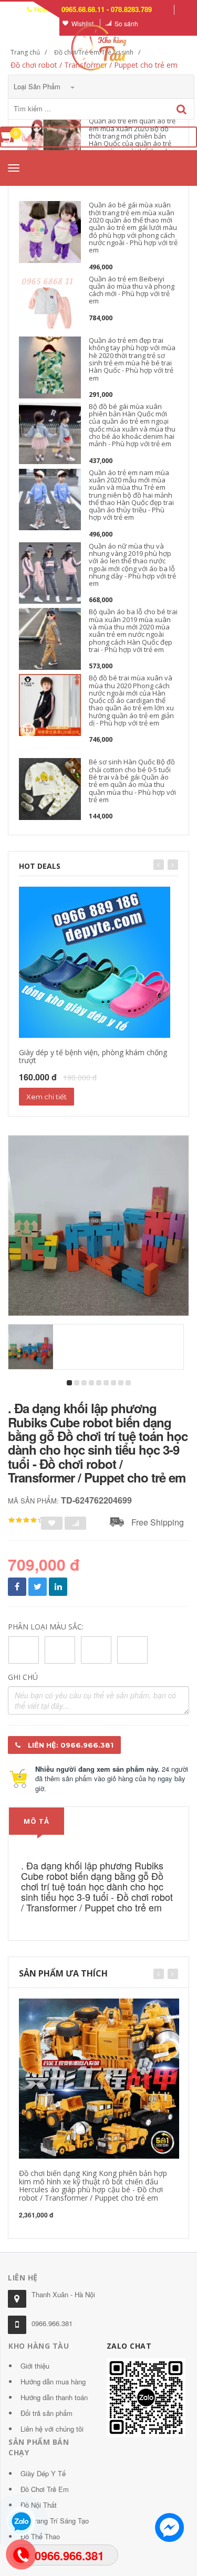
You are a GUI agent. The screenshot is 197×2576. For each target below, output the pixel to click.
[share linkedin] (58, 1587)
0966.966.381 (52, 2323)
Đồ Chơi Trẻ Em (45, 2489)
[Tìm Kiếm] (182, 109)
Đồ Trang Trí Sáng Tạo (55, 2521)
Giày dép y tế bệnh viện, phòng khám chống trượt (93, 1056)
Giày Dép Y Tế (43, 2473)
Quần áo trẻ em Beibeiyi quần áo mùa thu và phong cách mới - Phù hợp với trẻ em (132, 290)
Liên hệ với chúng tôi (52, 2429)
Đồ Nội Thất (39, 2505)
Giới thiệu (35, 2366)
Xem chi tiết (46, 1097)
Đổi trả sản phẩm (46, 2413)
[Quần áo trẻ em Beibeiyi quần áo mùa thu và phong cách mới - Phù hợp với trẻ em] (50, 306)
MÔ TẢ (37, 1821)
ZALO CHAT (129, 2346)
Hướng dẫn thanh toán (54, 2397)
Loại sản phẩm (38, 86)
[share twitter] (38, 1587)
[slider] (26, 1520)
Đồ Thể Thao (40, 2536)
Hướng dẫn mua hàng (53, 2382)
